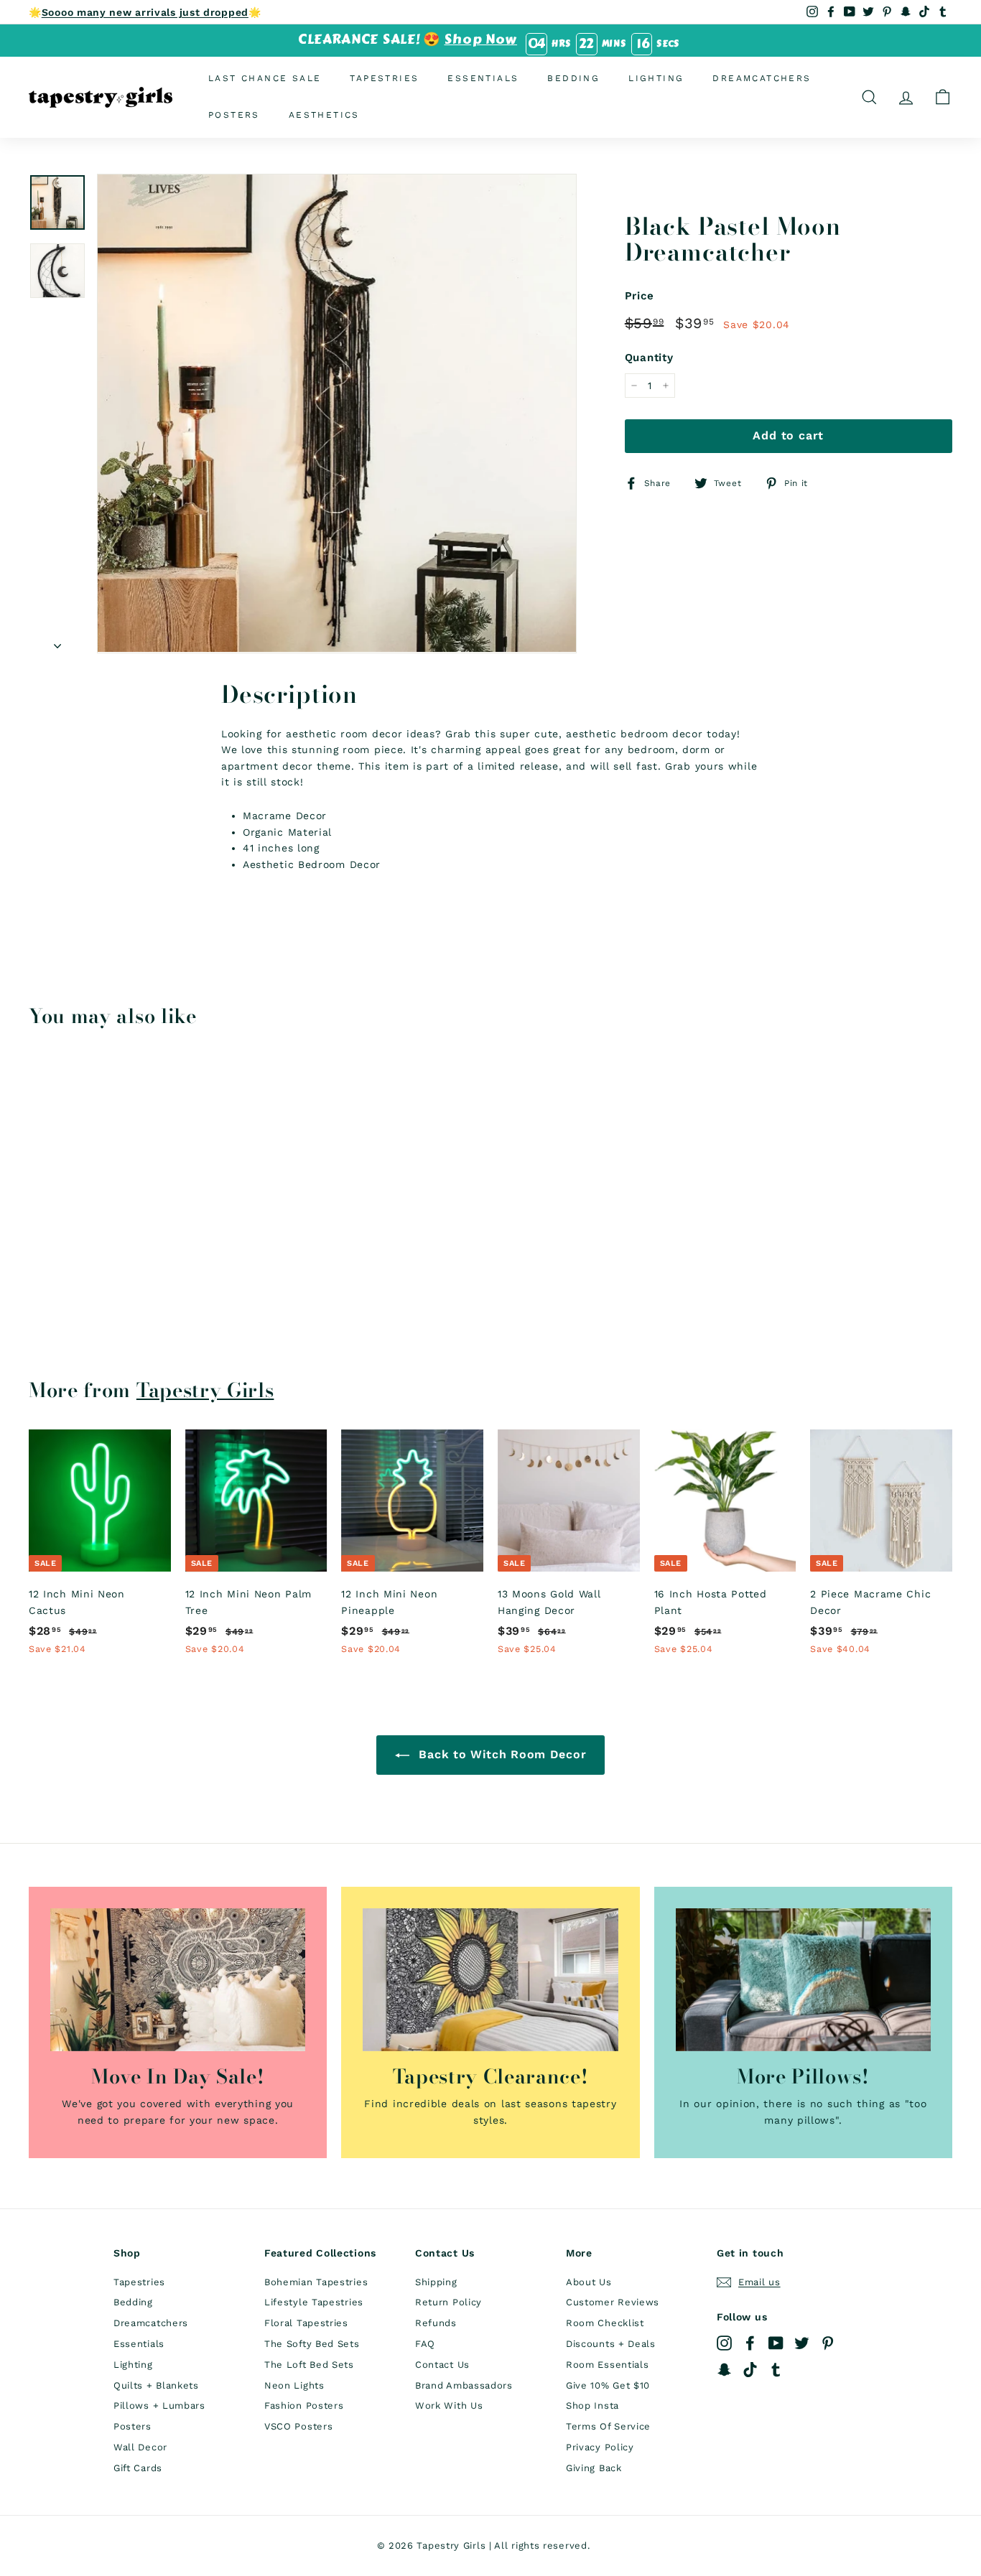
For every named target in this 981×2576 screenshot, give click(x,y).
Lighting (656, 78)
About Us (589, 2282)
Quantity (649, 358)
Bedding (573, 78)
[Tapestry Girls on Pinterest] (828, 2343)
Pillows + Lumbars (159, 2405)
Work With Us (449, 2405)
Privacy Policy (600, 2447)
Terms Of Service (608, 2426)
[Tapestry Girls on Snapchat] (724, 2369)
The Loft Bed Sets (309, 2365)
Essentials (483, 78)
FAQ (425, 2344)
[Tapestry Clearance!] (490, 1980)
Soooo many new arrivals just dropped (145, 12)
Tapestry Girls (205, 1390)
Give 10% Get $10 (608, 2385)
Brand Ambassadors (464, 2385)
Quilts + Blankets (156, 2385)
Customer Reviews (613, 2302)
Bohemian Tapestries (316, 2282)
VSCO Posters (298, 2426)
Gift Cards (138, 2468)
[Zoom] (337, 414)
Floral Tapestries (306, 2323)
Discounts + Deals (611, 2344)
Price (640, 296)
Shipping (436, 2282)
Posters (234, 115)
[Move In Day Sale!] (178, 1980)
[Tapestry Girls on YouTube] (776, 2343)
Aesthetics (324, 115)
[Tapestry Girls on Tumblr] (776, 2369)
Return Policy (448, 2302)
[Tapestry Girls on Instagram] (724, 2343)
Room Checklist (605, 2323)
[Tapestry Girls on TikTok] (750, 2369)
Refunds (436, 2323)
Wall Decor (140, 2447)
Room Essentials (608, 2365)
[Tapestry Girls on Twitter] (802, 2343)
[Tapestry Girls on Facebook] (750, 2343)
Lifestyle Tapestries (314, 2302)
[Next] (57, 641)
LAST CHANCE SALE (265, 78)
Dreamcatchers (762, 78)
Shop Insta (592, 2405)
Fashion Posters (304, 2405)
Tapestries (384, 78)
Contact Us (442, 2365)
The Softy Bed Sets (312, 2344)
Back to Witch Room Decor (501, 1754)
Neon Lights (294, 2385)
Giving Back (594, 2468)
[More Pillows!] (803, 1980)
